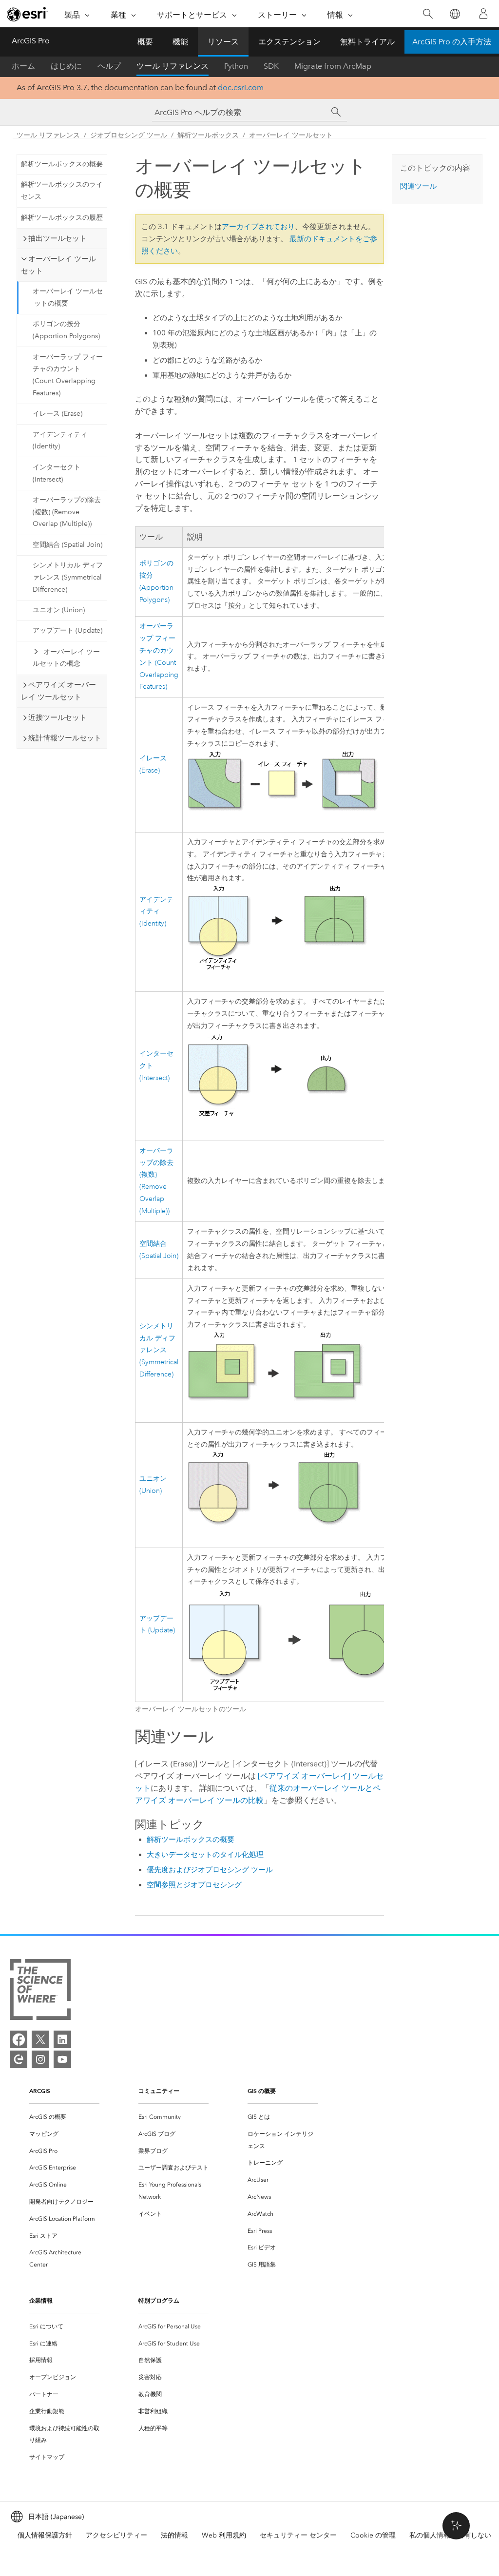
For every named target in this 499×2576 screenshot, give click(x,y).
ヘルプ (109, 66)
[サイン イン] (483, 14)
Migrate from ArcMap (333, 66)
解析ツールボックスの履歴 (62, 218)
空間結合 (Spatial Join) (67, 545)
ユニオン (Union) (59, 610)
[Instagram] (40, 2059)
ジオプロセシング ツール (129, 135)
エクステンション (289, 42)
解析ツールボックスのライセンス (62, 191)
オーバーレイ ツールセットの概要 (68, 297)
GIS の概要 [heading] (262, 2091)
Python (236, 66)
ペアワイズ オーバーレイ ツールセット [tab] (58, 691)
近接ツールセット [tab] (58, 717)
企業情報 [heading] (41, 2300)
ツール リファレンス (173, 66)
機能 (180, 42)
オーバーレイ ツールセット (291, 135)
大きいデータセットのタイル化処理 (205, 1855)
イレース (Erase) (58, 414)
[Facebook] (19, 2039)
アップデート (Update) (67, 630)
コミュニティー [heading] (159, 2091)
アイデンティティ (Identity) (60, 441)
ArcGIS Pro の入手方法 (452, 42)
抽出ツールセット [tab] (58, 238)
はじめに (66, 66)
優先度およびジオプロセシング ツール (210, 1870)
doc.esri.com (241, 87)
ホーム (23, 66)
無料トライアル (367, 42)
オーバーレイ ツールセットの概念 (66, 658)
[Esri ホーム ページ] (27, 14)
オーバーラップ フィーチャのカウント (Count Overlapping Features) (68, 375)
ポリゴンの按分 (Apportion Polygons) (66, 330)
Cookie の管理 (373, 2535)
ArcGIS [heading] (40, 2091)
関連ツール (418, 186)
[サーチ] (336, 112)
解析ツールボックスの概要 (62, 164)
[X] (40, 2039)
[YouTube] (62, 2059)
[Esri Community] (19, 2059)
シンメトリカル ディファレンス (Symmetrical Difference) (68, 577)
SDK (271, 66)
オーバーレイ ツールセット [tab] (58, 265)
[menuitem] (64, 2117)
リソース (223, 42)
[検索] (428, 14)
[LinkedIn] (62, 2039)
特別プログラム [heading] (159, 2300)
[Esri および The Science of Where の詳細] (40, 1991)
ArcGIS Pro (31, 41)
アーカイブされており (258, 227)
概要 (145, 42)
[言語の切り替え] (454, 14)
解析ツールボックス (208, 135)
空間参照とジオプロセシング (194, 1885)
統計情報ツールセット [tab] (65, 738)
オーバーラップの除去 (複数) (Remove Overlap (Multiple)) (67, 512)
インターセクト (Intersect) (57, 473)
